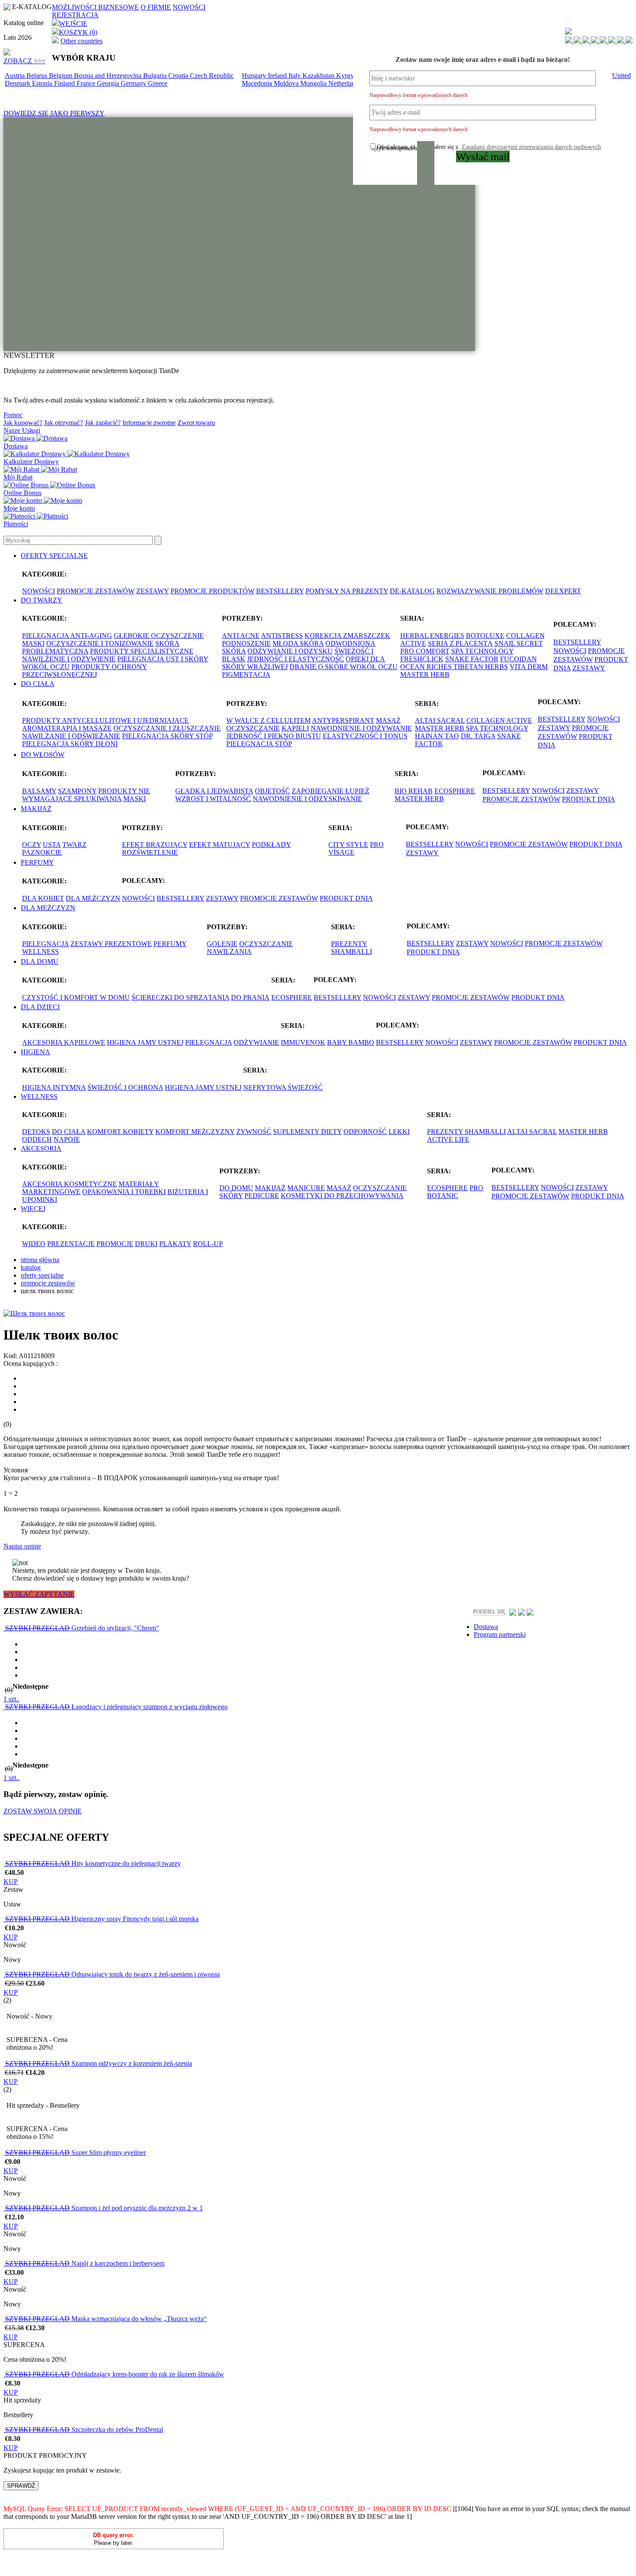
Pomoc (13, 415)
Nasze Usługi (22, 430)
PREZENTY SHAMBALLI (352, 948)
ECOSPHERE (455, 791)
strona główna (40, 1260)
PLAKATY (175, 1244)
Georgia (109, 83)
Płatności (16, 524)
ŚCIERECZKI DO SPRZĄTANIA (180, 997)
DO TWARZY (42, 600)
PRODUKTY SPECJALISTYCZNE (142, 651)
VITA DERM (529, 667)
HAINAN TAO (437, 736)
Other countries (82, 41)
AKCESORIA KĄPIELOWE (64, 1042)
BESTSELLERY (280, 591)
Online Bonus (22, 493)
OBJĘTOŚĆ (272, 791)
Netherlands (346, 83)
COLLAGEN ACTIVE (499, 720)
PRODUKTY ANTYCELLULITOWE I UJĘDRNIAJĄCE (105, 720)
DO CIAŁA (38, 684)
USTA (52, 845)
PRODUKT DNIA (589, 799)
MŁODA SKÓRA (298, 643)
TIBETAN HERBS (481, 667)
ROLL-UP (208, 1244)
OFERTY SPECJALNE (54, 555)
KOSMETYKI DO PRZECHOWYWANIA (342, 1196)
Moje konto (19, 508)
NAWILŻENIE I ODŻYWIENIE (69, 659)
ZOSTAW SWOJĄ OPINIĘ (43, 1811)
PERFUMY (37, 862)
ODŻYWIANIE (256, 1042)
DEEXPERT (563, 591)
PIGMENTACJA (246, 675)
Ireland (278, 76)
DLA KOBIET (43, 898)
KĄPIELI (295, 728)
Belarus (38, 76)
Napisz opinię (22, 1546)
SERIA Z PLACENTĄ (460, 643)
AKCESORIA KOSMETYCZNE (69, 1184)
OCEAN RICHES (427, 667)
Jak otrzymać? (64, 423)
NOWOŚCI (189, 7)
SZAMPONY (77, 791)
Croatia (179, 76)
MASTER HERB (425, 675)
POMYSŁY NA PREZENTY (347, 591)
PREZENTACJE (71, 1244)
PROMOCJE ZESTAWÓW (96, 591)
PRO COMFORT (425, 651)
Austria (16, 76)
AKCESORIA (41, 1148)
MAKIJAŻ (36, 809)
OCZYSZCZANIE (253, 728)
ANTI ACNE (241, 636)
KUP (11, 1882)
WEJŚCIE (73, 24)
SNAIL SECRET (519, 643)
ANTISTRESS (282, 636)
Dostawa (16, 446)
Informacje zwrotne (149, 423)
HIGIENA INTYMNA (54, 1087)
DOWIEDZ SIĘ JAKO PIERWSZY (54, 113)
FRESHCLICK (422, 659)
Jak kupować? (23, 423)
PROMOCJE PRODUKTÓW (212, 591)
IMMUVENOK (303, 1042)
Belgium (61, 76)
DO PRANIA (250, 997)
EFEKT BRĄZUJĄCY (155, 845)
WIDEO (34, 1244)
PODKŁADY (271, 845)
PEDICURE (262, 1196)
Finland (65, 83)
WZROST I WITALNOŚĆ (213, 799)
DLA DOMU (40, 961)
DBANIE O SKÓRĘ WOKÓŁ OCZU (344, 667)
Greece (158, 83)
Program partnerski (500, 1634)
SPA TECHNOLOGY (482, 651)
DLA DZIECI (40, 1007)
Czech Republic (212, 76)
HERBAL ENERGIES (432, 636)
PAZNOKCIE (42, 852)
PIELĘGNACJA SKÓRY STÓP (167, 736)
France (87, 83)
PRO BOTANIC (455, 1192)
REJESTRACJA (75, 15)
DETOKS (36, 1132)
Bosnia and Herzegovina (109, 76)
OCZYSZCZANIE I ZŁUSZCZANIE (167, 728)
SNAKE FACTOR (472, 659)
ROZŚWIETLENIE (150, 852)
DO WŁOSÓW (43, 755)
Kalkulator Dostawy (31, 462)
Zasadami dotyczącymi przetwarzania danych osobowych (531, 147)
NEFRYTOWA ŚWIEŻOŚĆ (283, 1087)
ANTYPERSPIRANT (343, 720)
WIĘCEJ (33, 1209)
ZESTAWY (153, 591)
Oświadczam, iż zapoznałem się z (489, 147)
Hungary (255, 76)
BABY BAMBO (351, 1042)
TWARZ (74, 845)
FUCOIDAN (519, 659)
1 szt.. (11, 1699)
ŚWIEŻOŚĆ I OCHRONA (125, 1087)
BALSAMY (39, 791)
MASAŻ (388, 720)
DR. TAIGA (478, 736)
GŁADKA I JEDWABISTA (214, 791)
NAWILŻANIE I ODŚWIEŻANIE (71, 736)
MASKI (33, 643)
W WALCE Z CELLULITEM (268, 720)
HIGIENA (35, 1052)
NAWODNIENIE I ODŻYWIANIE (361, 728)
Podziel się (489, 1612)
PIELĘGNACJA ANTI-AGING (67, 636)
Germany (134, 83)
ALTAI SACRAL (440, 720)
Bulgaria (156, 76)
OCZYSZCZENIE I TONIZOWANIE (100, 643)
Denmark (18, 83)
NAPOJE (67, 1139)
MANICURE (306, 1188)
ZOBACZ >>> (24, 61)
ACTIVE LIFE (448, 1139)
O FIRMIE (156, 7)
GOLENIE (222, 944)
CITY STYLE (348, 845)
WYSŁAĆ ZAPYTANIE (39, 1594)
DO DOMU (236, 1188)
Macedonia (258, 83)
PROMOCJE (115, 1244)
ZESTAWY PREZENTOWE (111, 944)
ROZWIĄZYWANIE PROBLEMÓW (490, 591)
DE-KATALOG (412, 591)
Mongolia (314, 83)
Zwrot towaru (196, 423)
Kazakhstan (319, 76)
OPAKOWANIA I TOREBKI (124, 1192)
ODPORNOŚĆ (365, 1132)
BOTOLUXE (485, 636)
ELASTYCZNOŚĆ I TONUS (365, 736)
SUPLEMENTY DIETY (307, 1132)
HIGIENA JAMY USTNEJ (145, 1042)
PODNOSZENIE (246, 643)
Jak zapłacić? (103, 423)
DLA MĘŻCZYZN (93, 898)
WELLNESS (40, 952)
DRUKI (146, 1244)
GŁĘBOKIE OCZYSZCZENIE (159, 636)
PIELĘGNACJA (45, 944)
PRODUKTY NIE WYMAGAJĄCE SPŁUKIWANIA (86, 795)
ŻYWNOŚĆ (254, 1132)
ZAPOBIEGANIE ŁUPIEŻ (331, 791)
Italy (296, 76)
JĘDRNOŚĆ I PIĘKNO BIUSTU (274, 736)
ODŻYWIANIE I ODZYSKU (290, 651)
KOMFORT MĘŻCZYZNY (195, 1132)
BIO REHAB (414, 791)
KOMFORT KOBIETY (120, 1132)
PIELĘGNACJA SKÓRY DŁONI (70, 744)
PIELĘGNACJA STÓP (259, 744)
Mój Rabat (18, 477)
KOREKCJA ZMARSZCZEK (347, 636)
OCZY (32, 845)
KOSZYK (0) (78, 32)
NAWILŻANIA (229, 952)
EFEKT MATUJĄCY (220, 845)
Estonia (43, 83)
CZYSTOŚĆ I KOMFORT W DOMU (76, 997)
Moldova (287, 83)
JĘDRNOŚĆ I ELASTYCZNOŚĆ (296, 659)
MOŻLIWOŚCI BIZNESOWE (95, 7)
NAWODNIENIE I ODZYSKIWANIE (307, 799)
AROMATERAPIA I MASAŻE (67, 728)
